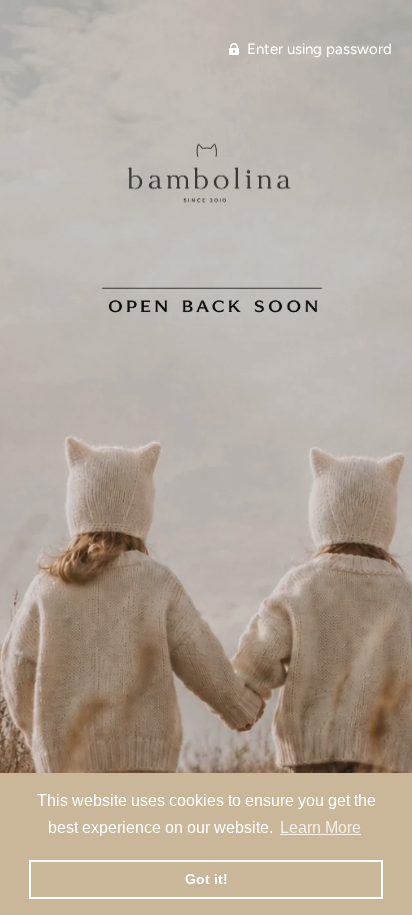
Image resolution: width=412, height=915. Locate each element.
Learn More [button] (320, 827)
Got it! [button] (206, 879)
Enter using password (317, 49)
